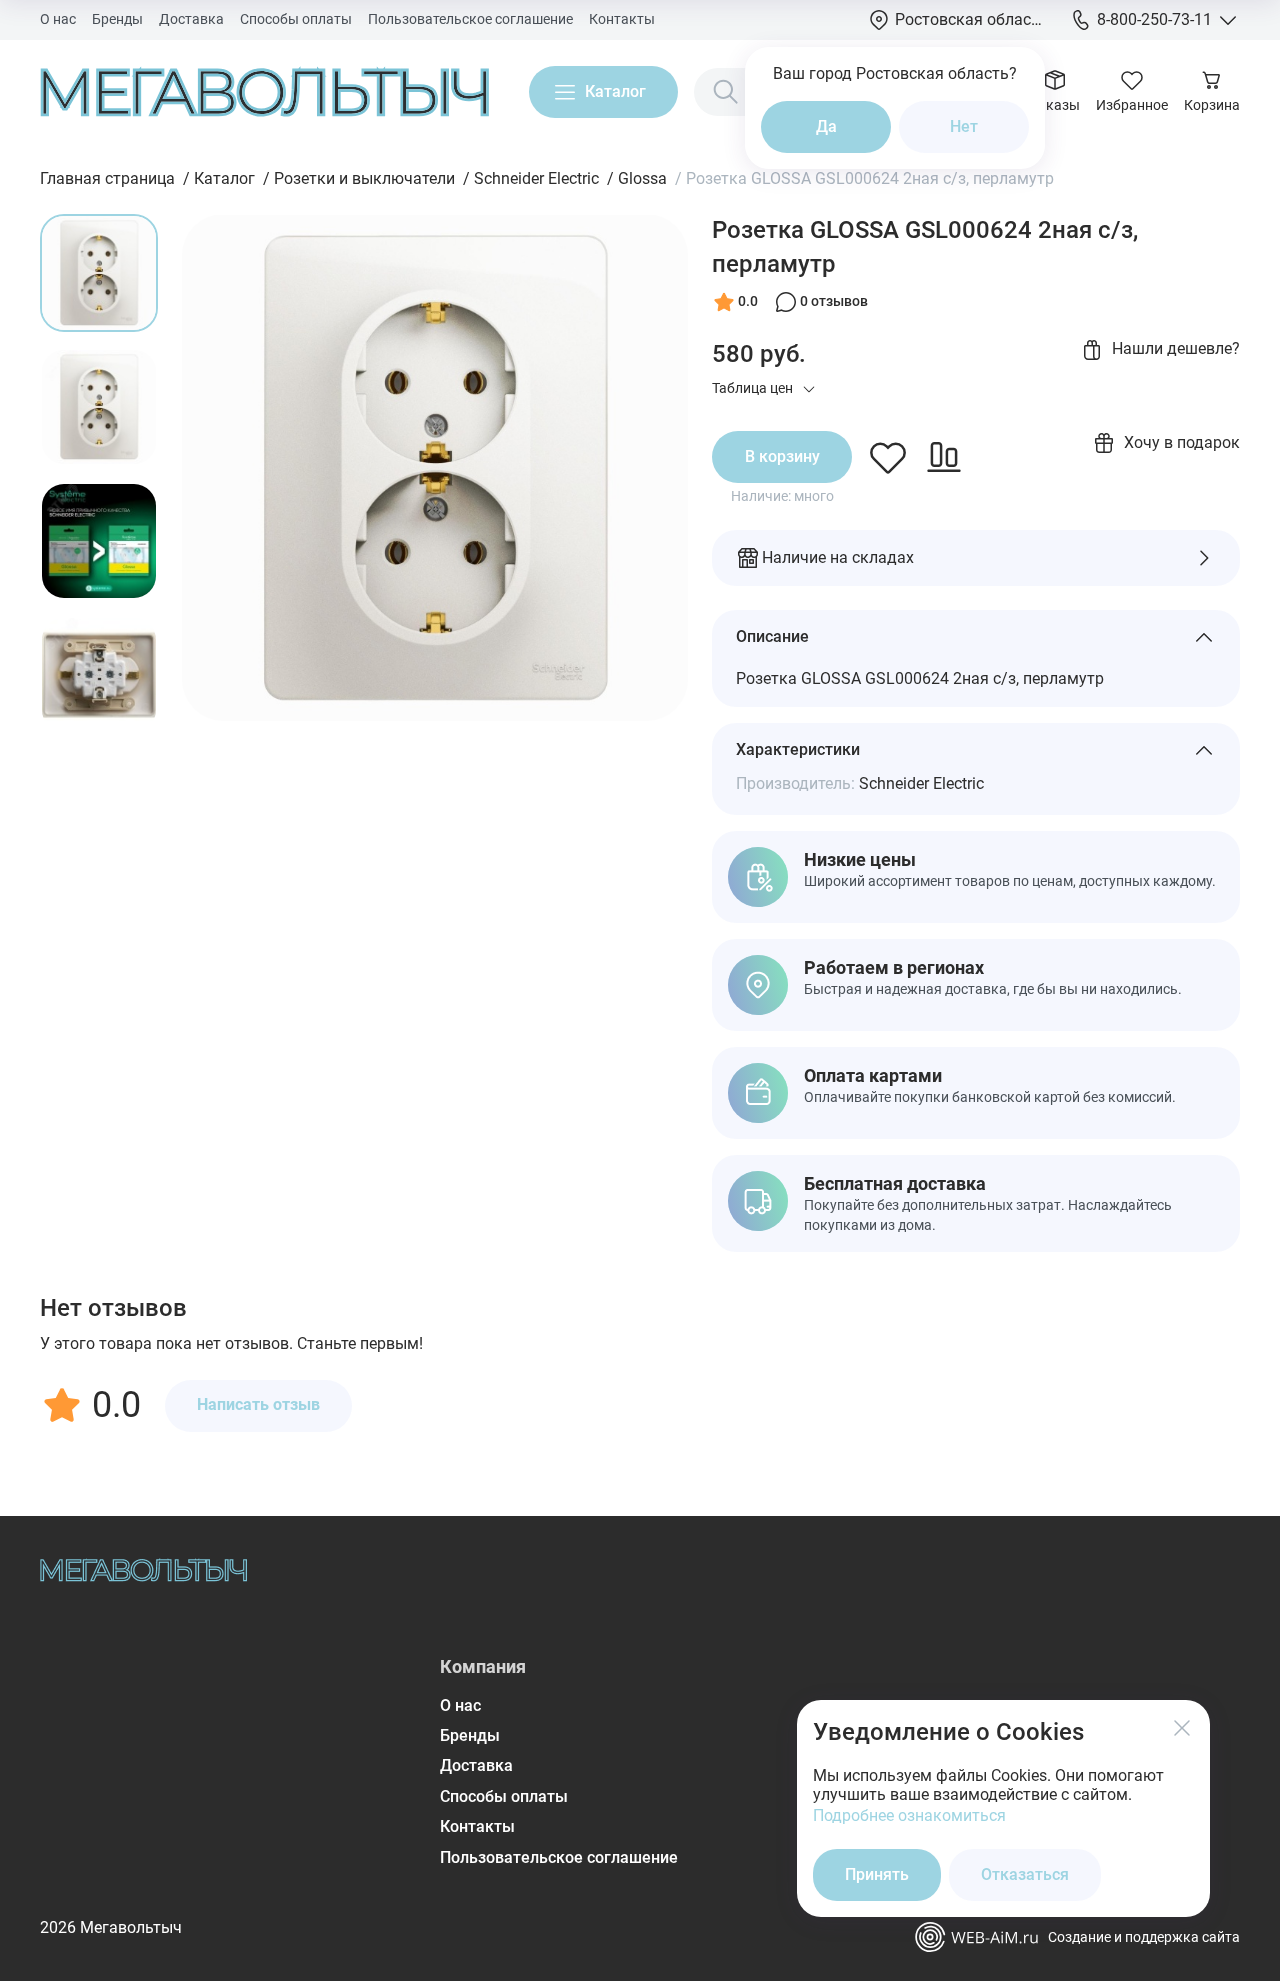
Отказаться (1025, 1874)
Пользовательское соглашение (470, 19)
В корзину (782, 456)
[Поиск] (726, 92)
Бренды (117, 19)
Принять (877, 1874)
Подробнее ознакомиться (909, 1815)
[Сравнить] (944, 457)
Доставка (191, 19)
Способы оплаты (296, 19)
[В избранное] (888, 457)
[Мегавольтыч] (264, 92)
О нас (58, 19)
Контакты (622, 19)
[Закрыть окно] (1182, 1728)
